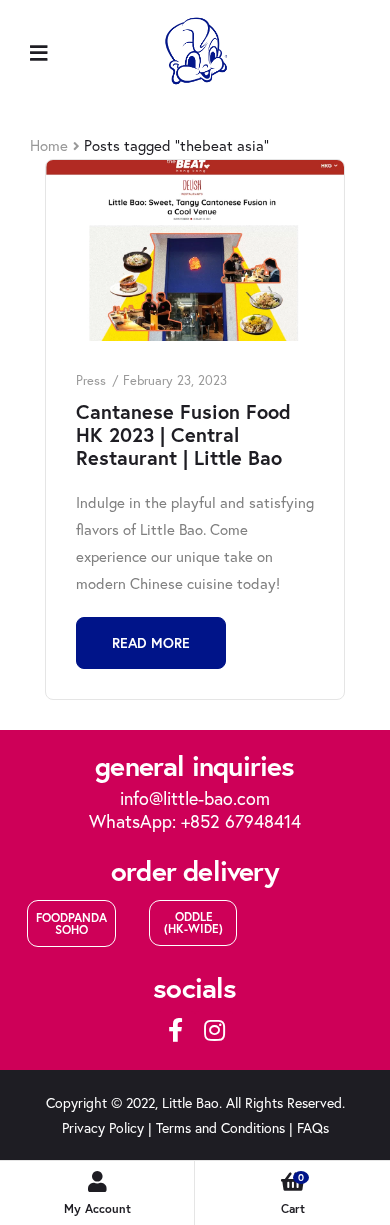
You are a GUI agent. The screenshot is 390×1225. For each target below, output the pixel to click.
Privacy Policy (103, 1127)
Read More (151, 643)
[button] (71, 923)
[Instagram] (214, 1030)
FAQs (313, 1127)
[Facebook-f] (176, 1030)
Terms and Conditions (220, 1127)
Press (91, 380)
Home (49, 145)
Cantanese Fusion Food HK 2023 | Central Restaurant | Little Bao (183, 434)
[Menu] (38, 51)
